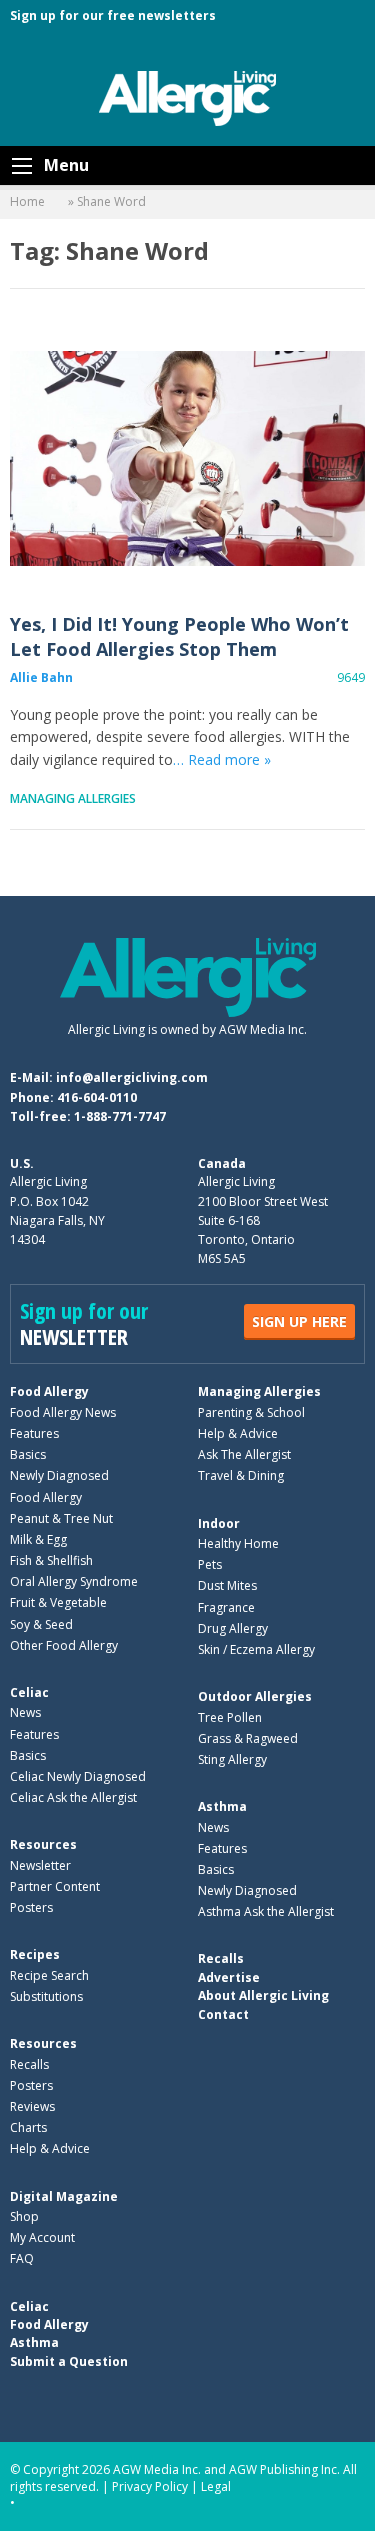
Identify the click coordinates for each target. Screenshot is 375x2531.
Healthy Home (238, 1543)
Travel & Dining (241, 1475)
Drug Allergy (233, 1628)
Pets (210, 1564)
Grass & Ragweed (248, 1738)
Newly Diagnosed (59, 1475)
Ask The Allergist (244, 1454)
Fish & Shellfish (51, 1560)
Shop (24, 2216)
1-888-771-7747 (120, 1116)
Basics (28, 1454)
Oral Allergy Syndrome (74, 1581)
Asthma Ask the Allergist (266, 1911)
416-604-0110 (97, 1097)
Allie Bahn (41, 677)
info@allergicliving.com (132, 1077)
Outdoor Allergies (255, 1696)
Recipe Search (49, 1975)
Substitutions (46, 1996)
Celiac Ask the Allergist (73, 1797)
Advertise (229, 1977)
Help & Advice (238, 1433)
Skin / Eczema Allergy (256, 1649)
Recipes (35, 1954)
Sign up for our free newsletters (113, 15)
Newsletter (40, 1865)
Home (27, 201)
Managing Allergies (73, 798)
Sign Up (299, 1321)
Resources (43, 1844)
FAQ (22, 2258)
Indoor (219, 1523)
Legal (216, 2486)
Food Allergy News (63, 1412)
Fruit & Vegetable (58, 1602)
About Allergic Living (263, 1995)
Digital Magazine (64, 2196)
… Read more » (222, 759)
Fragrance (226, 1607)
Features (34, 1433)
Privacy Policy (150, 2486)
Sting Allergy (232, 1759)
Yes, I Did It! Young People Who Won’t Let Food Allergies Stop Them (187, 459)
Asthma (222, 1806)
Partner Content (55, 1886)
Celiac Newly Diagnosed (78, 1776)
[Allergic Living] (188, 97)
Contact (223, 2014)
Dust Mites (227, 1585)
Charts (28, 2127)
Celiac (29, 1692)
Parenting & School (251, 1412)
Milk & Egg (38, 1539)
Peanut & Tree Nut (61, 1518)
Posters (31, 1907)
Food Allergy (49, 1391)
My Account (42, 2237)
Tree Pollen (230, 1717)
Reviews (32, 2106)
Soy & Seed (41, 1624)
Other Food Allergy (64, 1645)
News (25, 1712)
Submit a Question (69, 2361)
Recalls (29, 2064)
